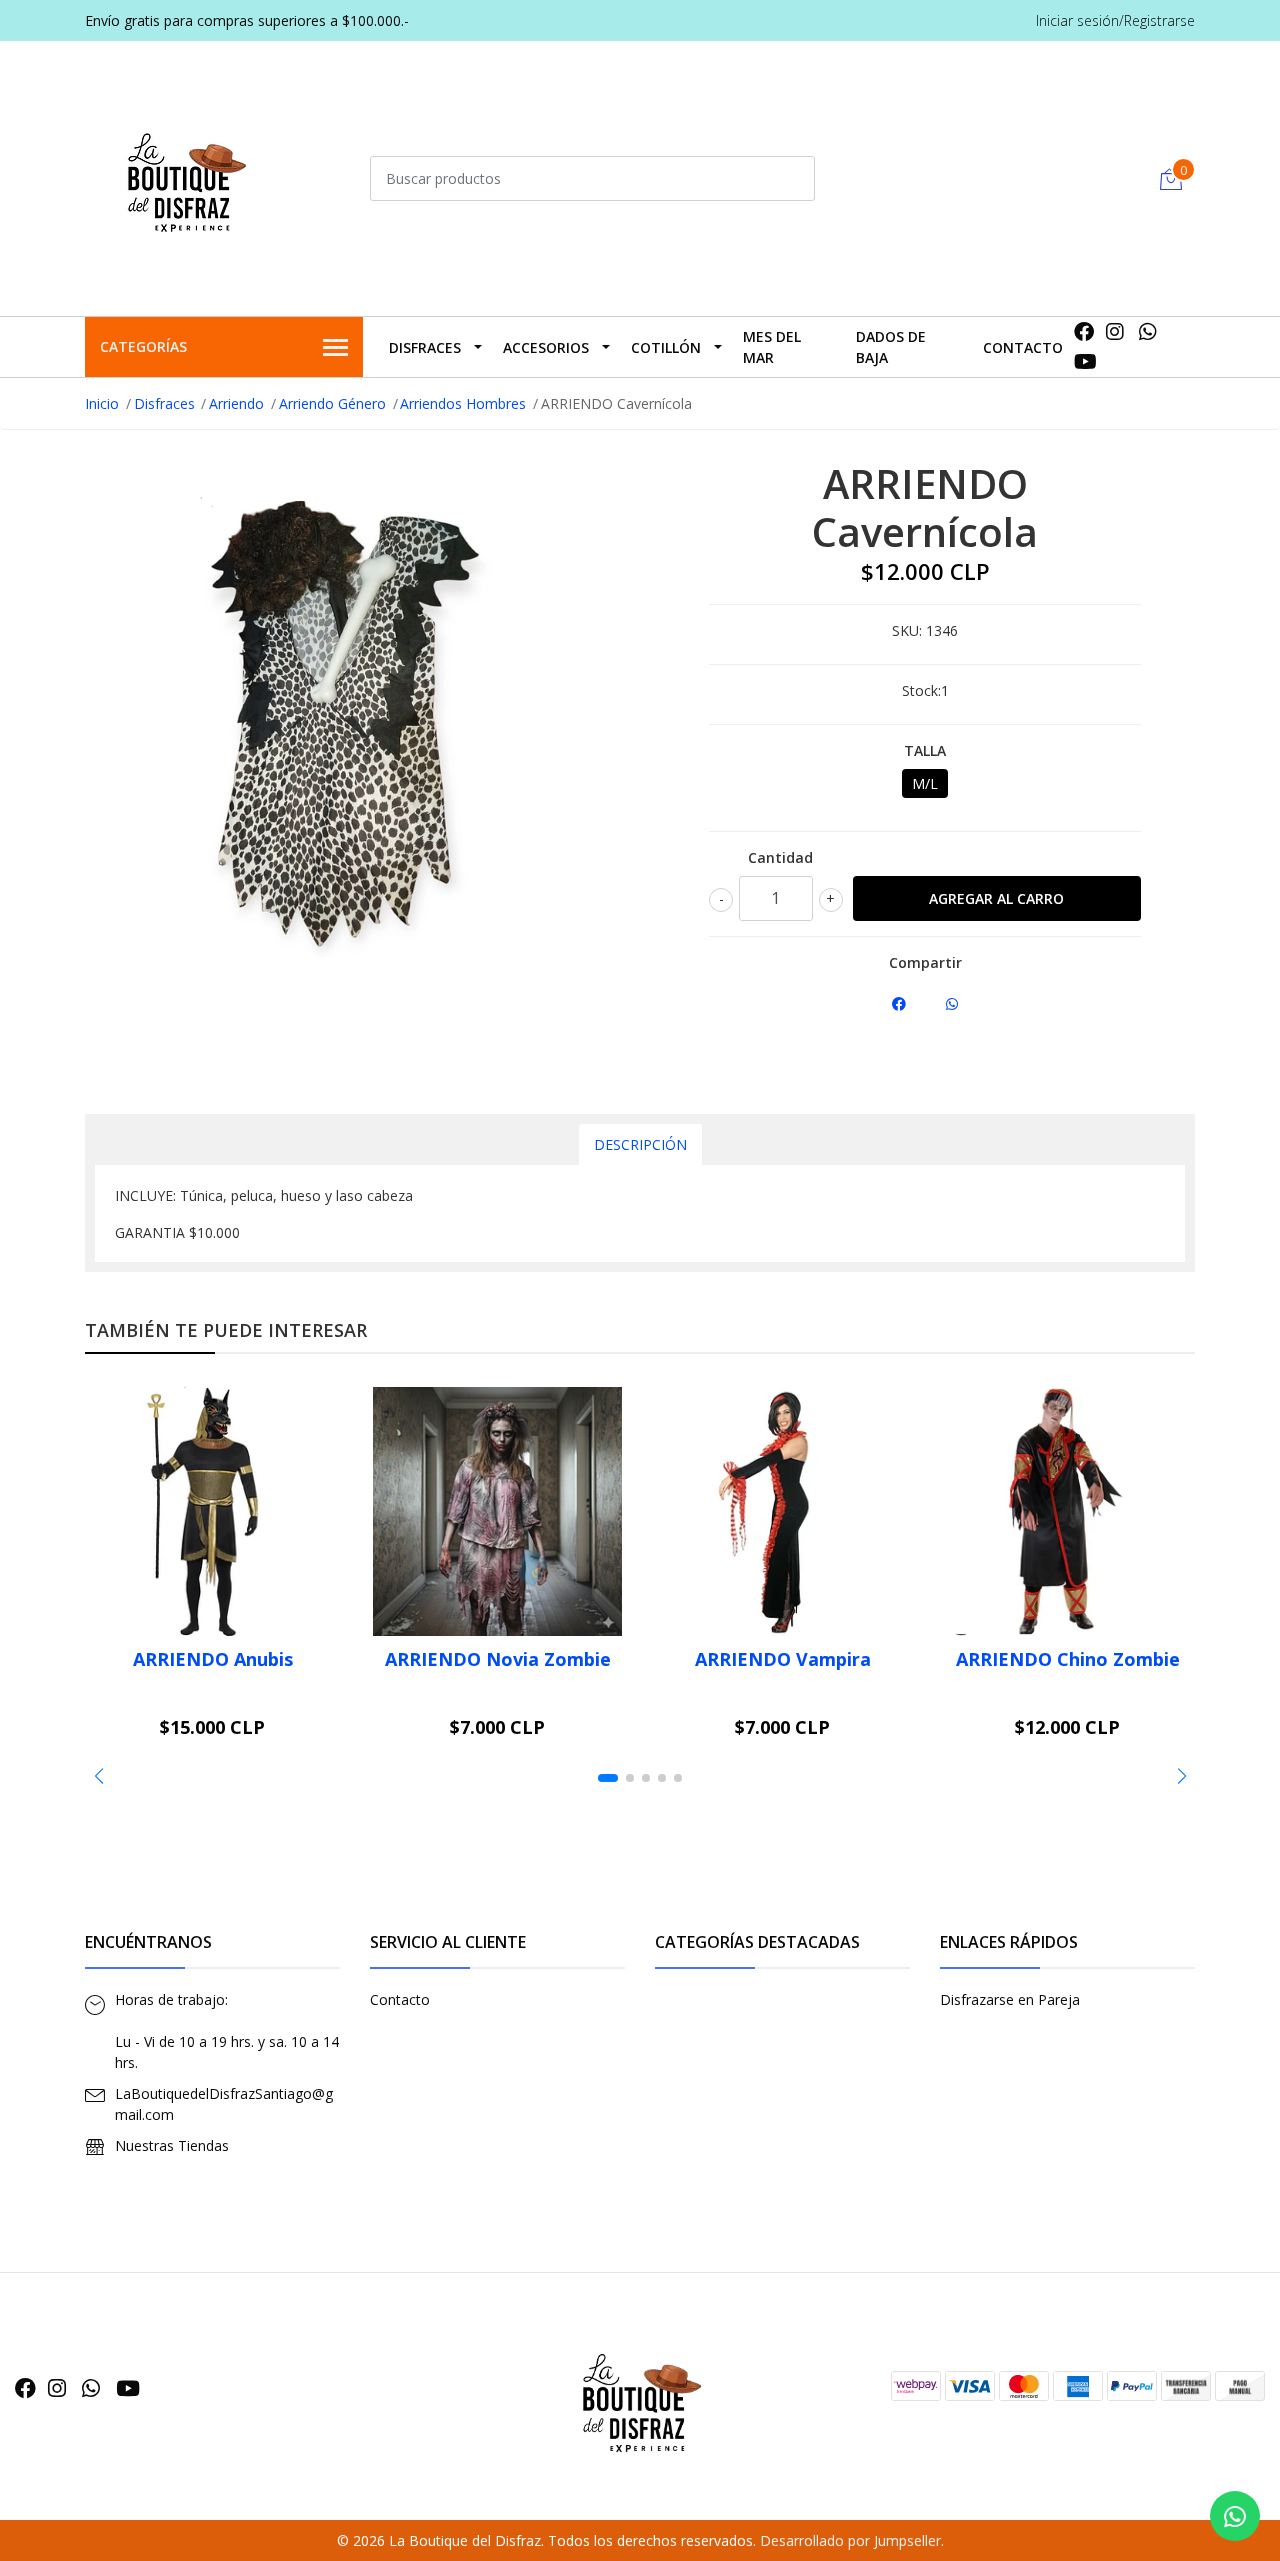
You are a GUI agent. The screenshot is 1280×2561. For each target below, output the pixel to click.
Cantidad (780, 857)
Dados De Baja (891, 347)
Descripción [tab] (640, 1144)
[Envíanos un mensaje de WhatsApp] (1235, 2516)
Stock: (921, 690)
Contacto (1023, 347)
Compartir (925, 962)
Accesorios (546, 347)
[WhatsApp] (1148, 331)
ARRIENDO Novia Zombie (498, 1659)
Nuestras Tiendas (172, 2145)
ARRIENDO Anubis (213, 1659)
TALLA (925, 750)
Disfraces (425, 347)
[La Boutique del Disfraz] (185, 176)
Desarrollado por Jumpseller (850, 2540)
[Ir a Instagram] (1115, 331)
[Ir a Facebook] (1084, 331)
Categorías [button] (143, 346)
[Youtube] (1085, 361)
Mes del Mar (772, 347)
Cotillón (666, 347)
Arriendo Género (332, 403)
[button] (98, 1776)
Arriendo (236, 403)
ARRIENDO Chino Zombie (1068, 1659)
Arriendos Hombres (463, 403)
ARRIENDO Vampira (783, 1659)
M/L (925, 783)
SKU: (907, 630)
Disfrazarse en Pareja (1010, 1999)
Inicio (102, 403)
